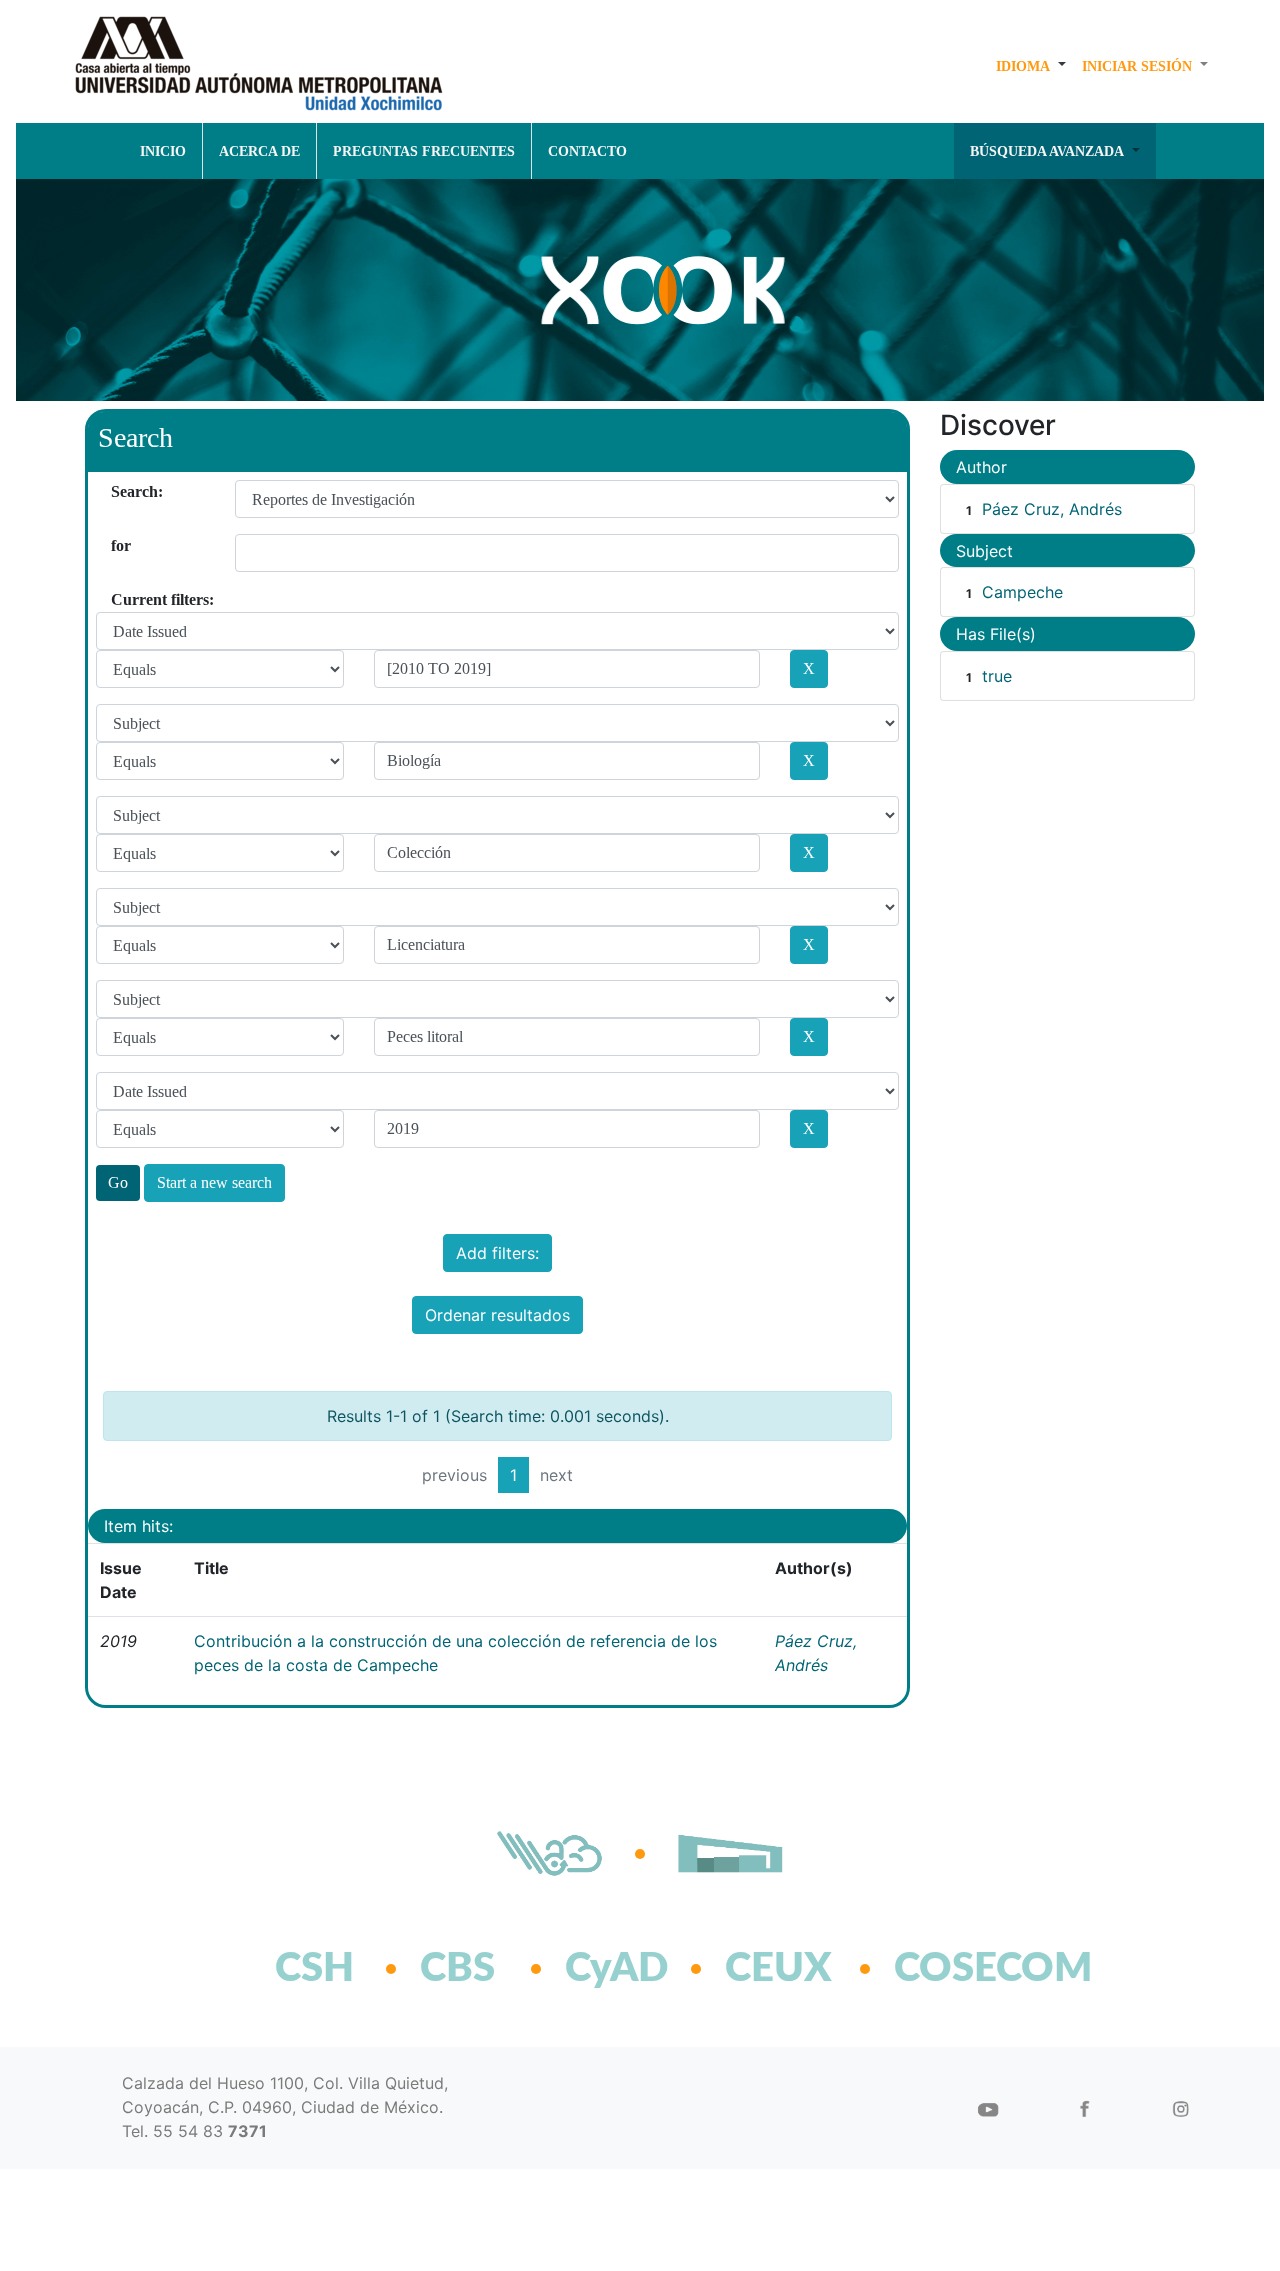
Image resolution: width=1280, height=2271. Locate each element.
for (118, 545)
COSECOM (949, 1969)
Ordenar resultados (497, 1315)
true (997, 676)
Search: (118, 491)
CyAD (616, 1969)
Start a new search (214, 1182)
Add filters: (497, 1253)
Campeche (1022, 592)
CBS (457, 1969)
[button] (1031, 66)
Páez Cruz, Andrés (1052, 509)
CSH (314, 1969)
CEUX (778, 1969)
